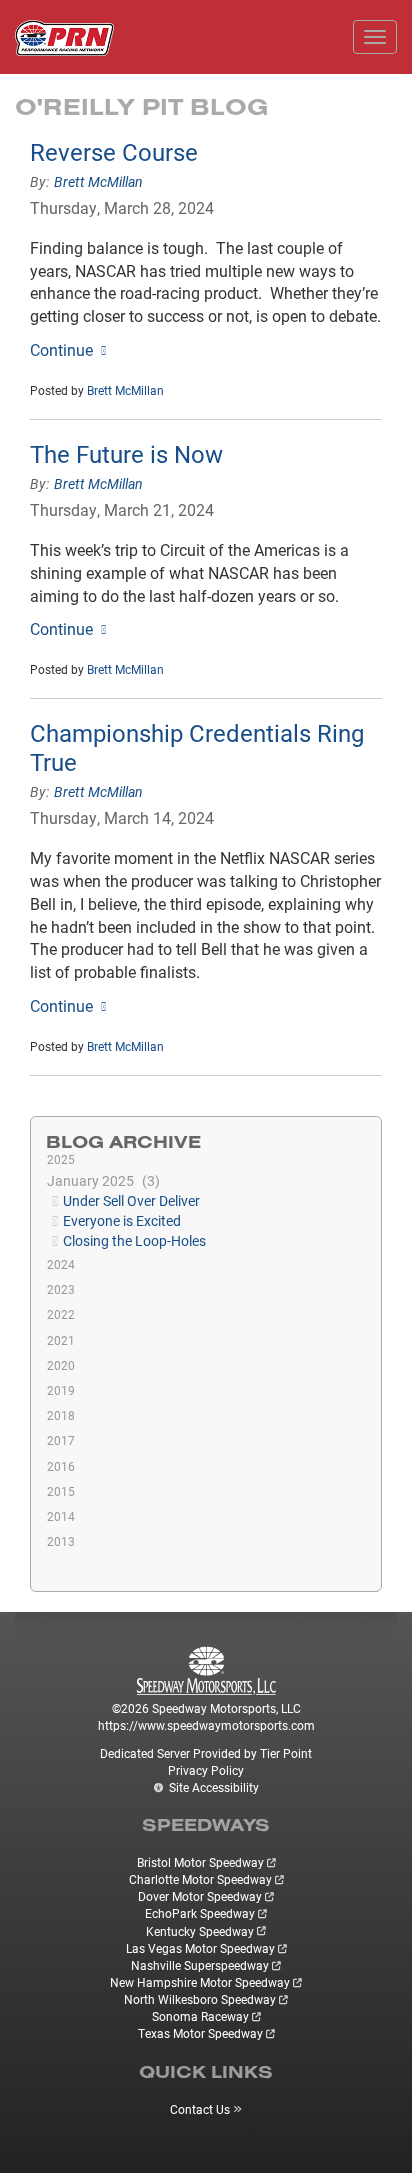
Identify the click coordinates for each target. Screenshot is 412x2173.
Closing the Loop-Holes (134, 1240)
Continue (61, 349)
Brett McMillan (98, 181)
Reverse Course (114, 152)
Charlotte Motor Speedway (200, 1879)
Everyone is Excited (122, 1220)
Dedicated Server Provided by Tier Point (206, 1753)
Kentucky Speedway (200, 1931)
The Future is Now (126, 454)
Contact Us (200, 2109)
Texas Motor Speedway (200, 2033)
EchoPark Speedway (200, 1913)
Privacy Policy (206, 1770)
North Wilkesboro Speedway (200, 1999)
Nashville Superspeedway (200, 1965)
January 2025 (101, 1180)
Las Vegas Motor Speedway (200, 1948)
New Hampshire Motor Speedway (200, 1982)
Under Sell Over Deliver (131, 1200)
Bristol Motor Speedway (200, 1862)
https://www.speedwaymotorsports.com (206, 1725)
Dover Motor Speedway (200, 1896)
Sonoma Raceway (200, 2016)
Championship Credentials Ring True (197, 747)
